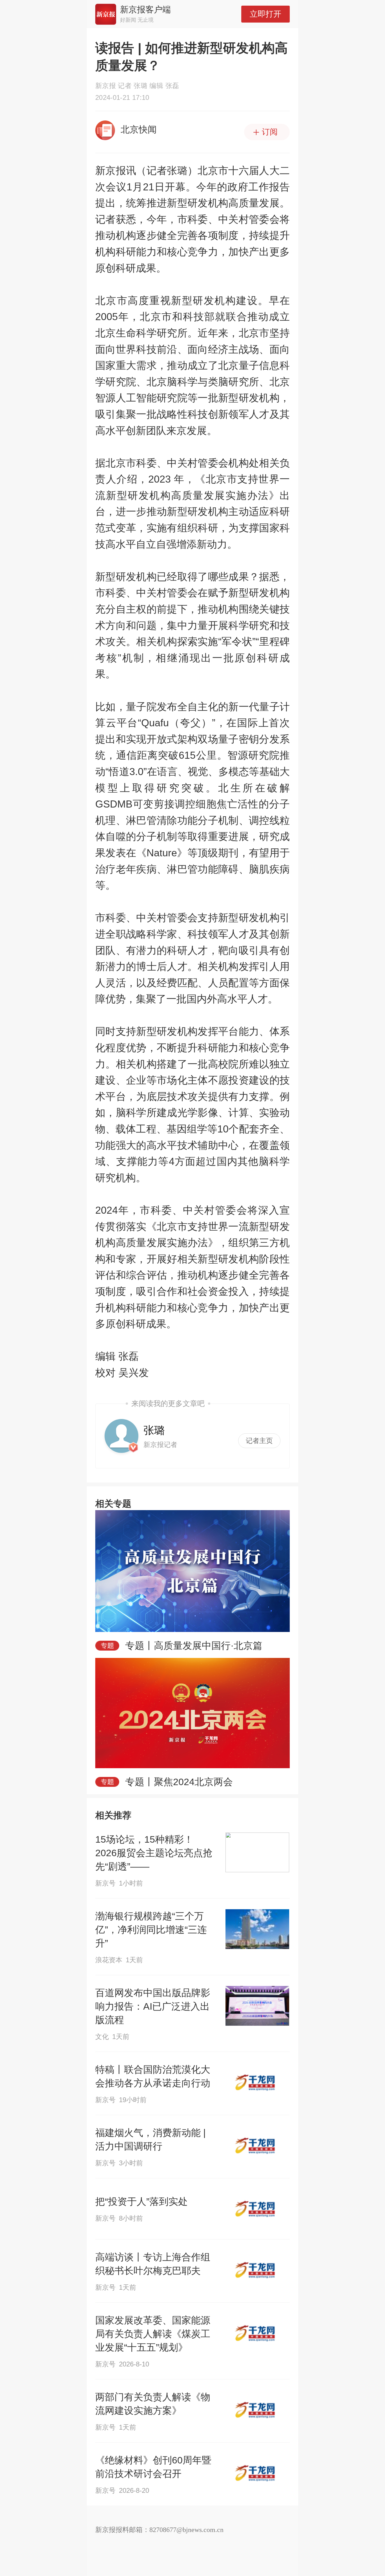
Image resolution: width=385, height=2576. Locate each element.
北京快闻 (139, 129)
